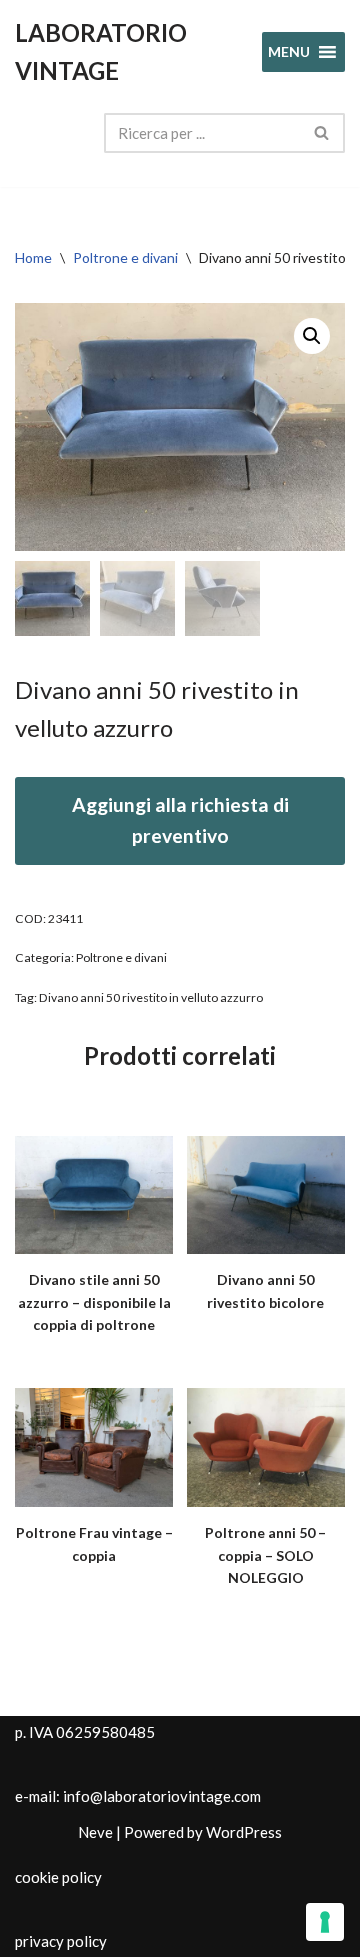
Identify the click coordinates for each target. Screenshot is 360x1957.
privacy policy (61, 1941)
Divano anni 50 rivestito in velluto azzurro (151, 997)
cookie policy (58, 1877)
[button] (312, 336)
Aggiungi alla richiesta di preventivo (180, 820)
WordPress (244, 1832)
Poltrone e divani (125, 257)
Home (33, 257)
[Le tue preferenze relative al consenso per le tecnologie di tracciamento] (325, 1922)
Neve (95, 1832)
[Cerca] (322, 133)
